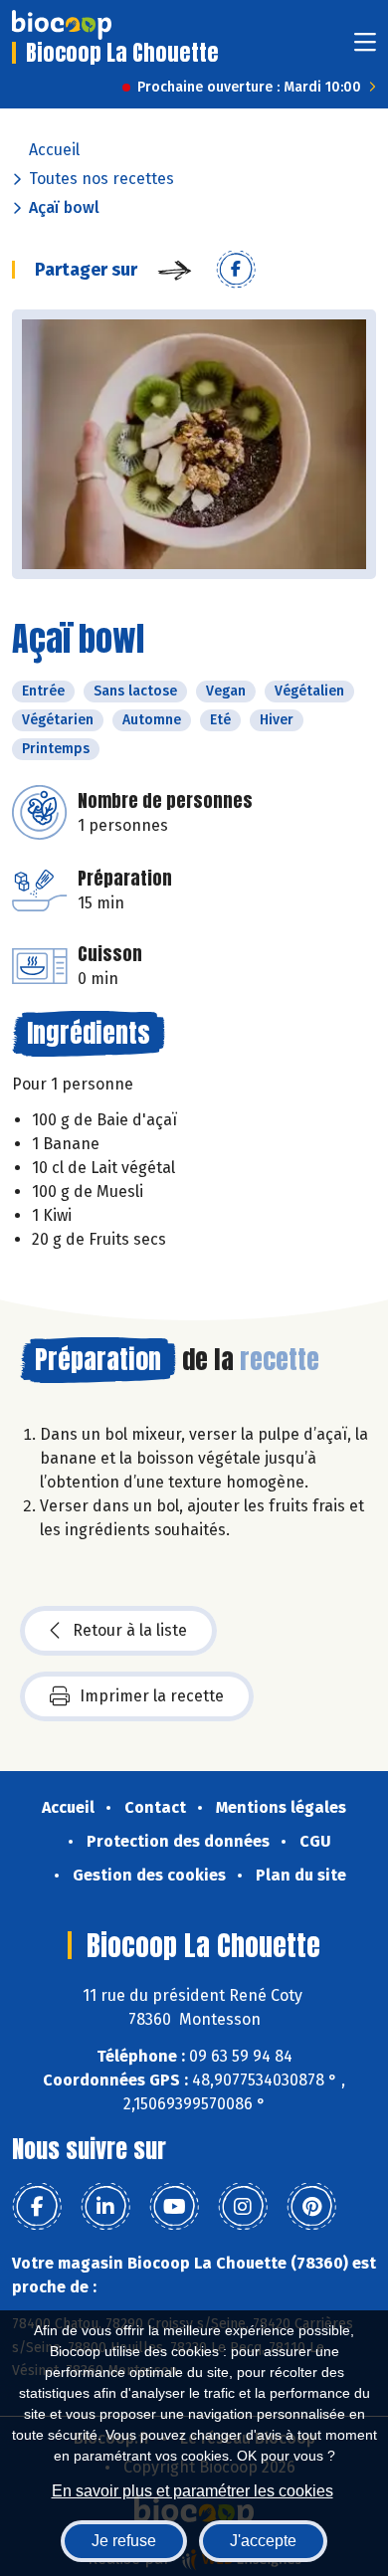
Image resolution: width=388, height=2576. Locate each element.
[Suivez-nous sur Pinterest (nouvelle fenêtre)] (311, 2207)
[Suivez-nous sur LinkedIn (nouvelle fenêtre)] (105, 2207)
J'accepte (263, 2541)
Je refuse (124, 2541)
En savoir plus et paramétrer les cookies (193, 2491)
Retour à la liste (130, 1630)
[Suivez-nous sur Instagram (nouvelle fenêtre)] (243, 2207)
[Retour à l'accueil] (62, 25)
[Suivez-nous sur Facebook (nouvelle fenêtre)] (37, 2207)
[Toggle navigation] (365, 48)
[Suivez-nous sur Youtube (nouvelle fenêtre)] (174, 2207)
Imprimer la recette (152, 1696)
